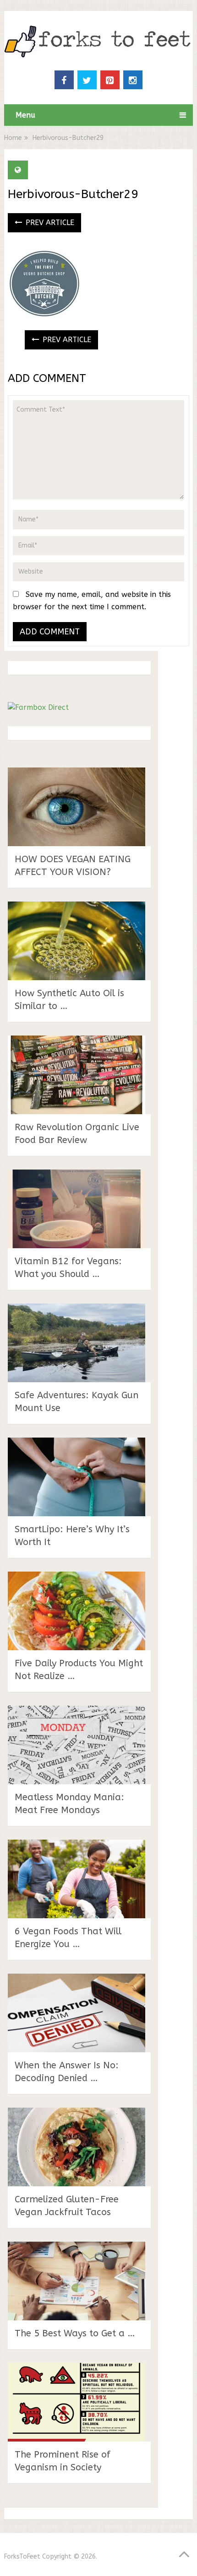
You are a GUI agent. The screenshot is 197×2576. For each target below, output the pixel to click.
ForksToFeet (22, 2557)
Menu (25, 115)
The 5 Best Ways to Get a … (75, 2333)
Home (13, 138)
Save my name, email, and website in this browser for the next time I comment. (92, 601)
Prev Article (49, 223)
